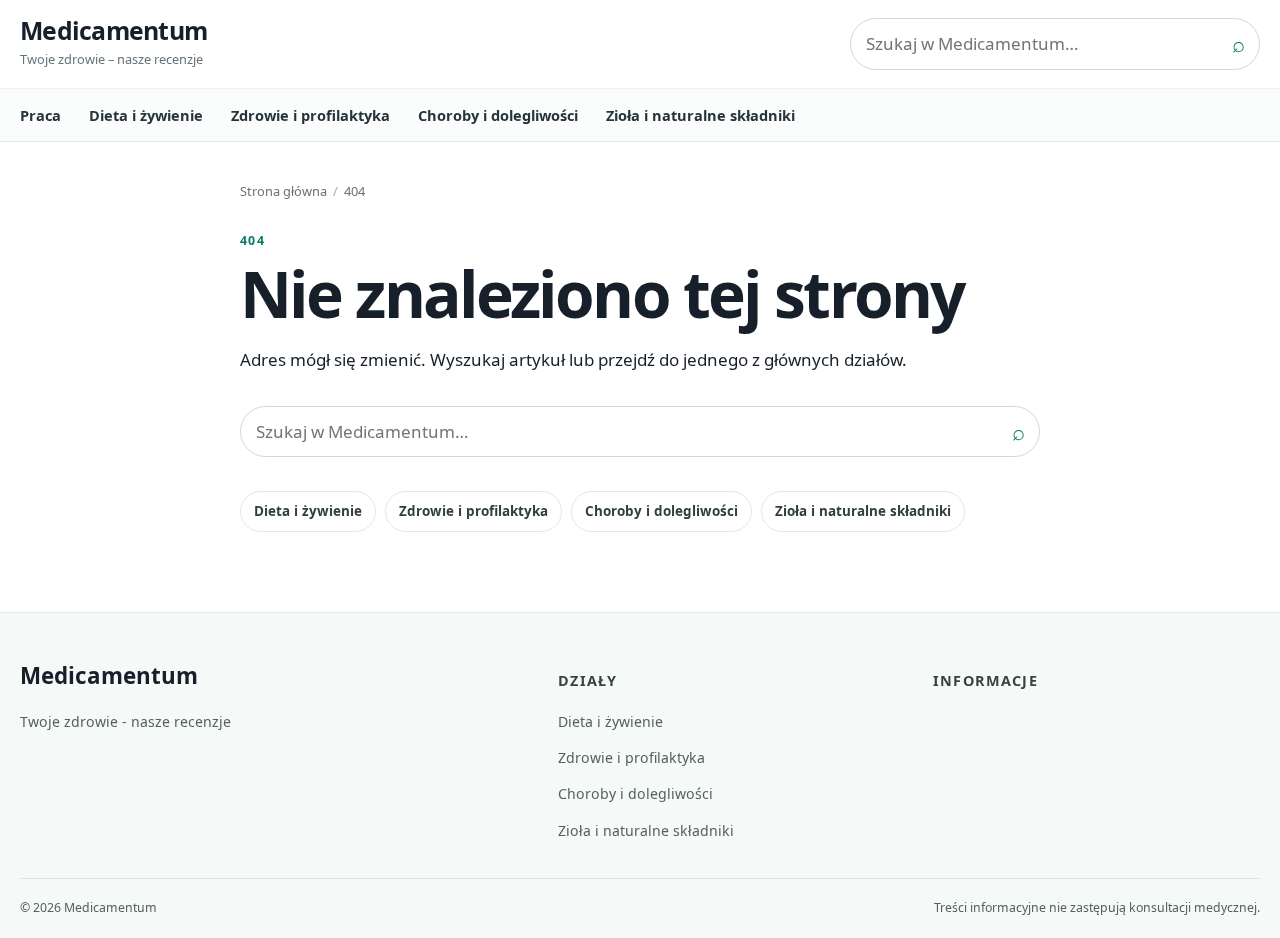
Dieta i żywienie (146, 115)
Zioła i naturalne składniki (700, 115)
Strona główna (283, 191)
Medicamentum (113, 30)
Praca (40, 115)
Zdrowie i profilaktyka (310, 115)
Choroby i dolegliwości (498, 115)
